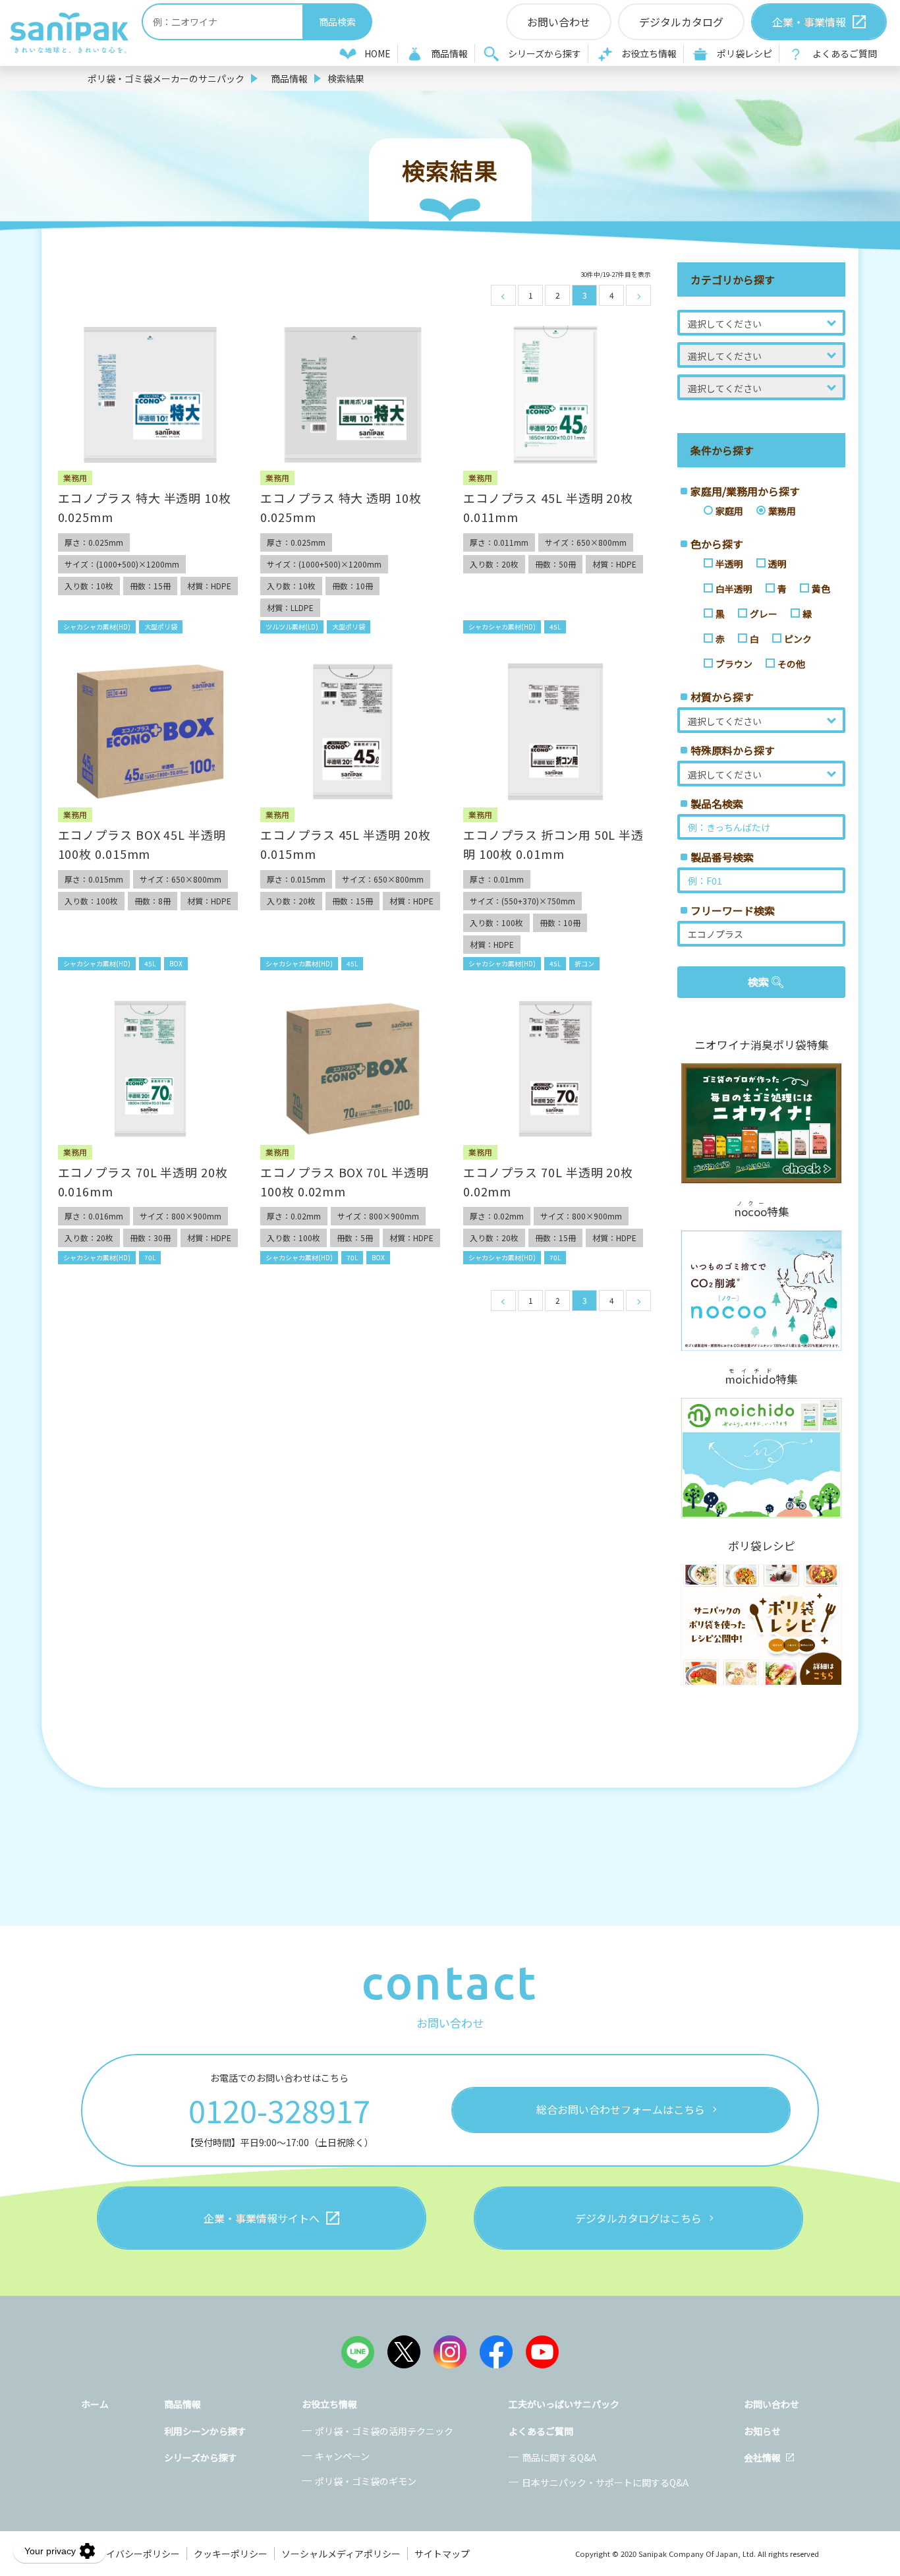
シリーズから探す (545, 53)
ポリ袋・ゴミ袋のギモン (366, 2481)
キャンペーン (342, 2456)
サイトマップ (442, 2554)
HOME (378, 53)
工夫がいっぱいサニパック (564, 2404)
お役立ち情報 (649, 53)
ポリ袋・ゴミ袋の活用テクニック (384, 2431)
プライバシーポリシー (134, 2554)
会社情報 (762, 2457)
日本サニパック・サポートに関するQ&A (605, 2482)
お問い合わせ (772, 2404)
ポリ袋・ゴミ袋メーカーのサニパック (166, 78)
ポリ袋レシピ (745, 53)
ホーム (95, 2404)
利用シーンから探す (205, 2431)
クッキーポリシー (231, 2554)
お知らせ (762, 2431)
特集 (762, 1210)
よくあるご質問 (845, 53)
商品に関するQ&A (559, 2457)
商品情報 (449, 53)
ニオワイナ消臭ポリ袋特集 (762, 1045)
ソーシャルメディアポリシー (341, 2554)
